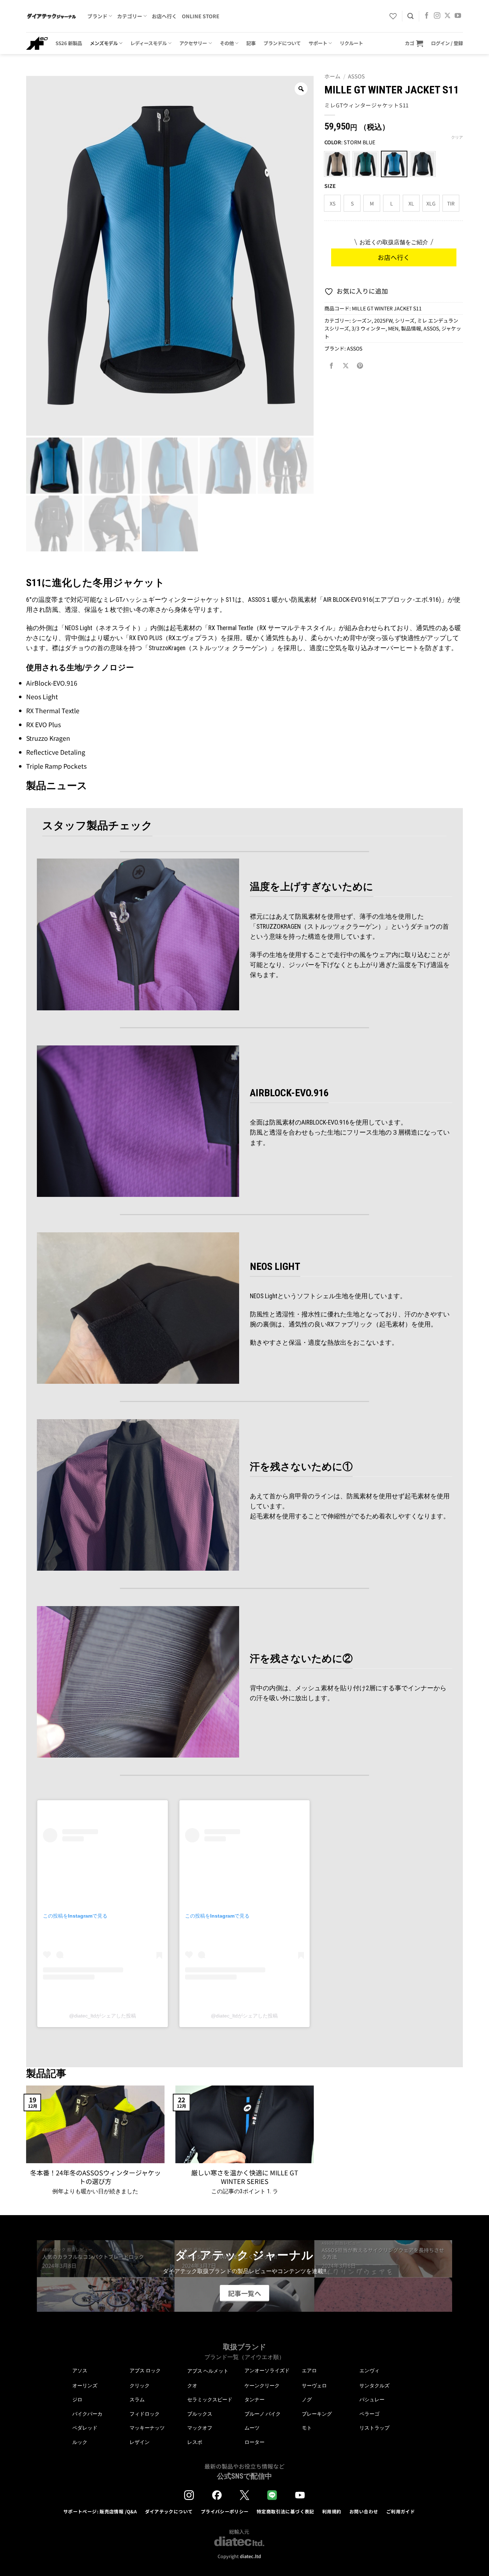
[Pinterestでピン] (360, 366)
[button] (414, 43)
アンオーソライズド (267, 2370)
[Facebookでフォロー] (427, 16)
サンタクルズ (374, 2386)
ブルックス (200, 2414)
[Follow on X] (447, 16)
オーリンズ (85, 2386)
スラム (137, 2399)
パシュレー (372, 2399)
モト (307, 2428)
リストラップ (374, 2428)
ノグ (307, 2399)
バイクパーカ (87, 2414)
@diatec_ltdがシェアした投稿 (103, 2016)
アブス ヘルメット (208, 2371)
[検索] (410, 16)
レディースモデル (149, 43)
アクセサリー (193, 43)
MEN (393, 328)
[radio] (337, 164)
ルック (80, 2442)
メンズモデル (104, 43)
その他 (227, 43)
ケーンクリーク (262, 2386)
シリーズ (405, 320)
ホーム (332, 76)
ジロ (77, 2399)
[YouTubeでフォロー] (458, 16)
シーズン (362, 320)
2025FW (383, 320)
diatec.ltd (250, 2556)
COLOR (333, 142)
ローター (255, 2442)
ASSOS (356, 76)
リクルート (351, 43)
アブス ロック (145, 2370)
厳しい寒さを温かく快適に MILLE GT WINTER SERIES (245, 2177)
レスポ (195, 2442)
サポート (318, 43)
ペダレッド (85, 2428)
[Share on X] (346, 366)
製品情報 (411, 328)
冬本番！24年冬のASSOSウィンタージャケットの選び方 (95, 2177)
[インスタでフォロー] (437, 16)
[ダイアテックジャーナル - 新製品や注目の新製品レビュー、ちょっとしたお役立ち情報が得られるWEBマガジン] (51, 16)
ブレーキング (317, 2414)
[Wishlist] (393, 16)
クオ (192, 2386)
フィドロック (145, 2414)
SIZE (330, 186)
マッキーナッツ (147, 2428)
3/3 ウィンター (369, 328)
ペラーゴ (369, 2414)
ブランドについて (282, 43)
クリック (140, 2386)
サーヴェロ (314, 2386)
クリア (457, 137)
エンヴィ (369, 2370)
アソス (80, 2370)
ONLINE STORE (201, 16)
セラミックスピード (210, 2399)
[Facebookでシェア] (331, 366)
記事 (251, 43)
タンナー (255, 2399)
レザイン (140, 2442)
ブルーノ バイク (263, 2414)
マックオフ (200, 2428)
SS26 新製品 (69, 43)
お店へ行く (164, 16)
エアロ (309, 2370)
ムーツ (252, 2428)
